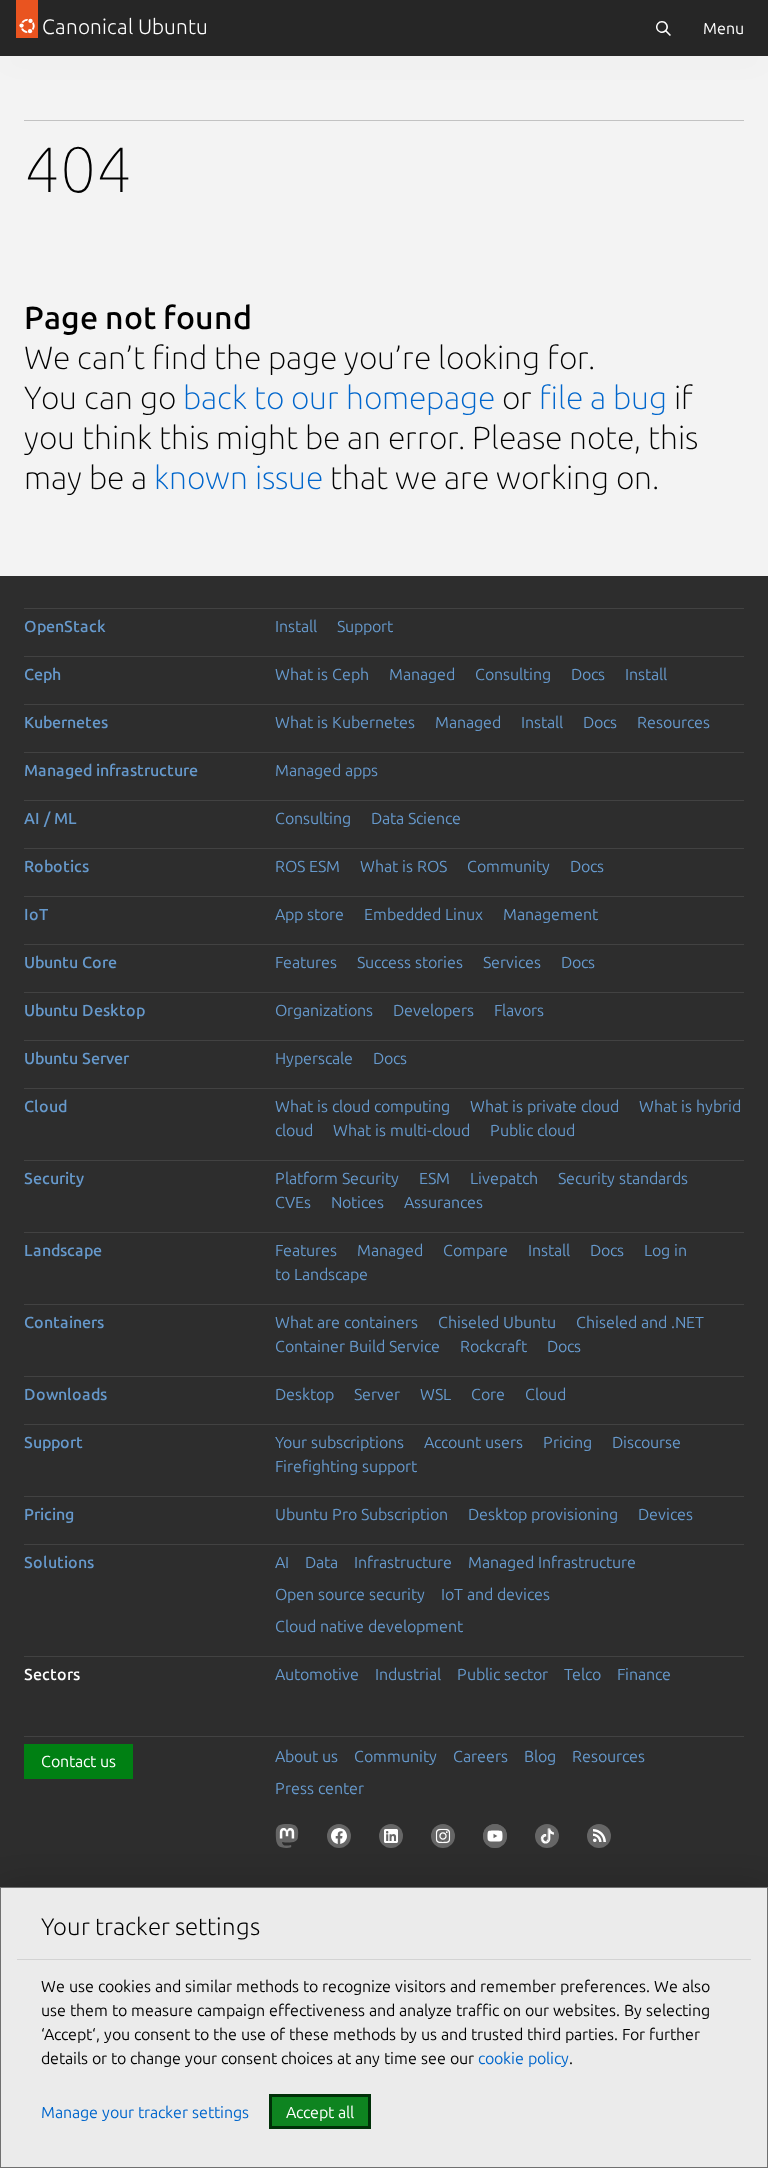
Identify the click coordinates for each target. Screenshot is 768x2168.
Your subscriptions (339, 1442)
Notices (357, 1202)
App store (309, 914)
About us (306, 1756)
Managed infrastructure (111, 770)
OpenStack (65, 626)
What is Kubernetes (345, 722)
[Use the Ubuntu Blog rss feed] (603, 1840)
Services (512, 962)
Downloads (65, 1394)
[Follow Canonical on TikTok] (551, 1840)
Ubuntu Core (70, 962)
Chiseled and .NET (640, 1322)
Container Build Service (357, 1346)
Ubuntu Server (76, 1058)
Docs (588, 674)
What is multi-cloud (401, 1130)
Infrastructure (403, 1562)
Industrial (408, 1674)
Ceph (42, 674)
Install (296, 626)
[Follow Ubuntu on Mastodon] (291, 1840)
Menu (723, 28)
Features (306, 962)
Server (377, 1394)
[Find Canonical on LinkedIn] (395, 1840)
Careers (480, 1756)
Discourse (646, 1442)
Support (365, 626)
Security (54, 1178)
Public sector (502, 1674)
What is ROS (403, 866)
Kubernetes (66, 722)
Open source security (350, 1594)
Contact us (78, 1761)
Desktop (304, 1394)
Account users (473, 1442)
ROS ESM (307, 866)
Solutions (59, 1562)
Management (550, 914)
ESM (434, 1178)
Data (321, 1562)
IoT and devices (495, 1594)
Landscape (63, 1250)
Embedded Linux (423, 914)
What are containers (346, 1322)
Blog (540, 1756)
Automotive (317, 1674)
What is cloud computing (362, 1106)
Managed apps (326, 770)
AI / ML (50, 818)
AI (282, 1562)
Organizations (324, 1010)
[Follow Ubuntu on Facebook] (343, 1840)
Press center (319, 1788)
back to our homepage (339, 397)
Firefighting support (346, 1466)
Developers (433, 1010)
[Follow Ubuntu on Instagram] (447, 1840)
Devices (665, 1514)
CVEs (293, 1202)
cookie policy (523, 2058)
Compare (475, 1250)
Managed (422, 674)
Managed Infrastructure (552, 1562)
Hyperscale (314, 1058)
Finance (644, 1674)
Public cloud (532, 1130)
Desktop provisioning (543, 1514)
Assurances (443, 1202)
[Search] (663, 28)
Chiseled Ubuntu (497, 1322)
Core (488, 1394)
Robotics (56, 866)
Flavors (519, 1010)
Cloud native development (369, 1626)
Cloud (45, 1106)
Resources (673, 722)
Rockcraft (493, 1346)
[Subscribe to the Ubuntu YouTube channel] (499, 1840)
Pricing (567, 1442)
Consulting (513, 674)
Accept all (320, 2112)
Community (508, 866)
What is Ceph (322, 674)
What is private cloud (544, 1106)
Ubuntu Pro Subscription (361, 1514)
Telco (582, 1674)
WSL (435, 1394)
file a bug (603, 397)
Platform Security (337, 1178)
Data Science (416, 818)
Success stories (410, 962)
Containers (64, 1322)
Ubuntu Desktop (84, 1010)
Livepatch (504, 1178)
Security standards (623, 1178)
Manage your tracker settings (145, 2112)
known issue (238, 477)
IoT (36, 914)
